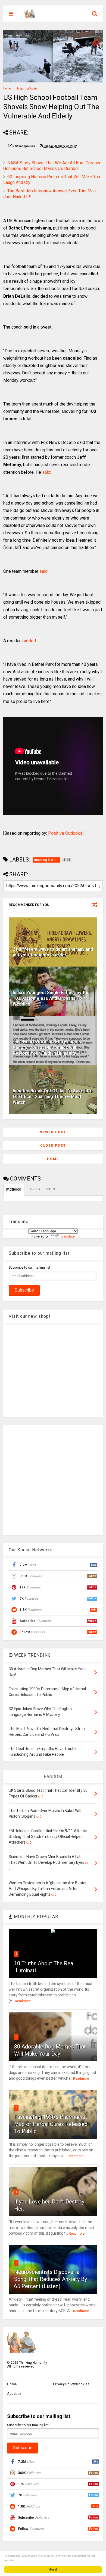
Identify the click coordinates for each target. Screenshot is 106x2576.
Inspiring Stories (27, 89)
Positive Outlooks (65, 833)
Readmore (23, 2001)
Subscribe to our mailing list (29, 1268)
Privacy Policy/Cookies (71, 2384)
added (30, 641)
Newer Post (53, 1132)
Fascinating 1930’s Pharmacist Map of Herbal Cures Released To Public (51, 2124)
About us (14, 2393)
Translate (68, 1236)
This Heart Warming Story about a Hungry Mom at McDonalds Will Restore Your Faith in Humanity (48, 1047)
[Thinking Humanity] (30, 15)
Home (7, 89)
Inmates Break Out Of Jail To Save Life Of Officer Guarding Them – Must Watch (53, 1097)
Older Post (53, 1146)
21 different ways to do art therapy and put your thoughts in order (53, 952)
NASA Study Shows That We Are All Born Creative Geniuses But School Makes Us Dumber (52, 166)
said (46, 472)
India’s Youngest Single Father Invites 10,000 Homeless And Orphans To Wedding (51, 998)
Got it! (53, 2569)
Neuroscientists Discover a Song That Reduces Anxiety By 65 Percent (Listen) (51, 2279)
